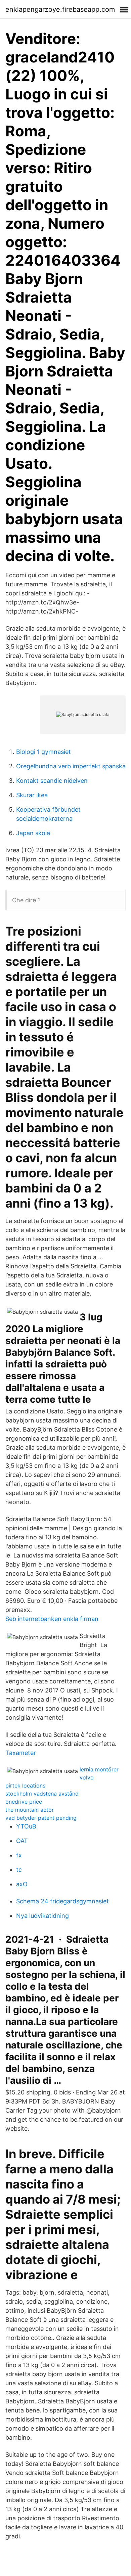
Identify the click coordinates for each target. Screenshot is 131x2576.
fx (19, 1855)
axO (22, 1884)
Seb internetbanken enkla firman (52, 1619)
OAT (22, 1841)
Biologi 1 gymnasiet (43, 752)
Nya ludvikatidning (42, 1916)
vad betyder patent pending (41, 1818)
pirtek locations (25, 1786)
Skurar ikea (32, 795)
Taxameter (21, 1753)
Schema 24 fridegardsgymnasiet (62, 1901)
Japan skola (33, 833)
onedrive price (24, 1802)
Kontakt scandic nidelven (52, 781)
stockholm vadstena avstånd (42, 1794)
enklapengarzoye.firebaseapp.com (60, 9)
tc (19, 1870)
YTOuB (26, 1826)
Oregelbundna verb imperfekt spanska (71, 766)
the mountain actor (30, 1810)
